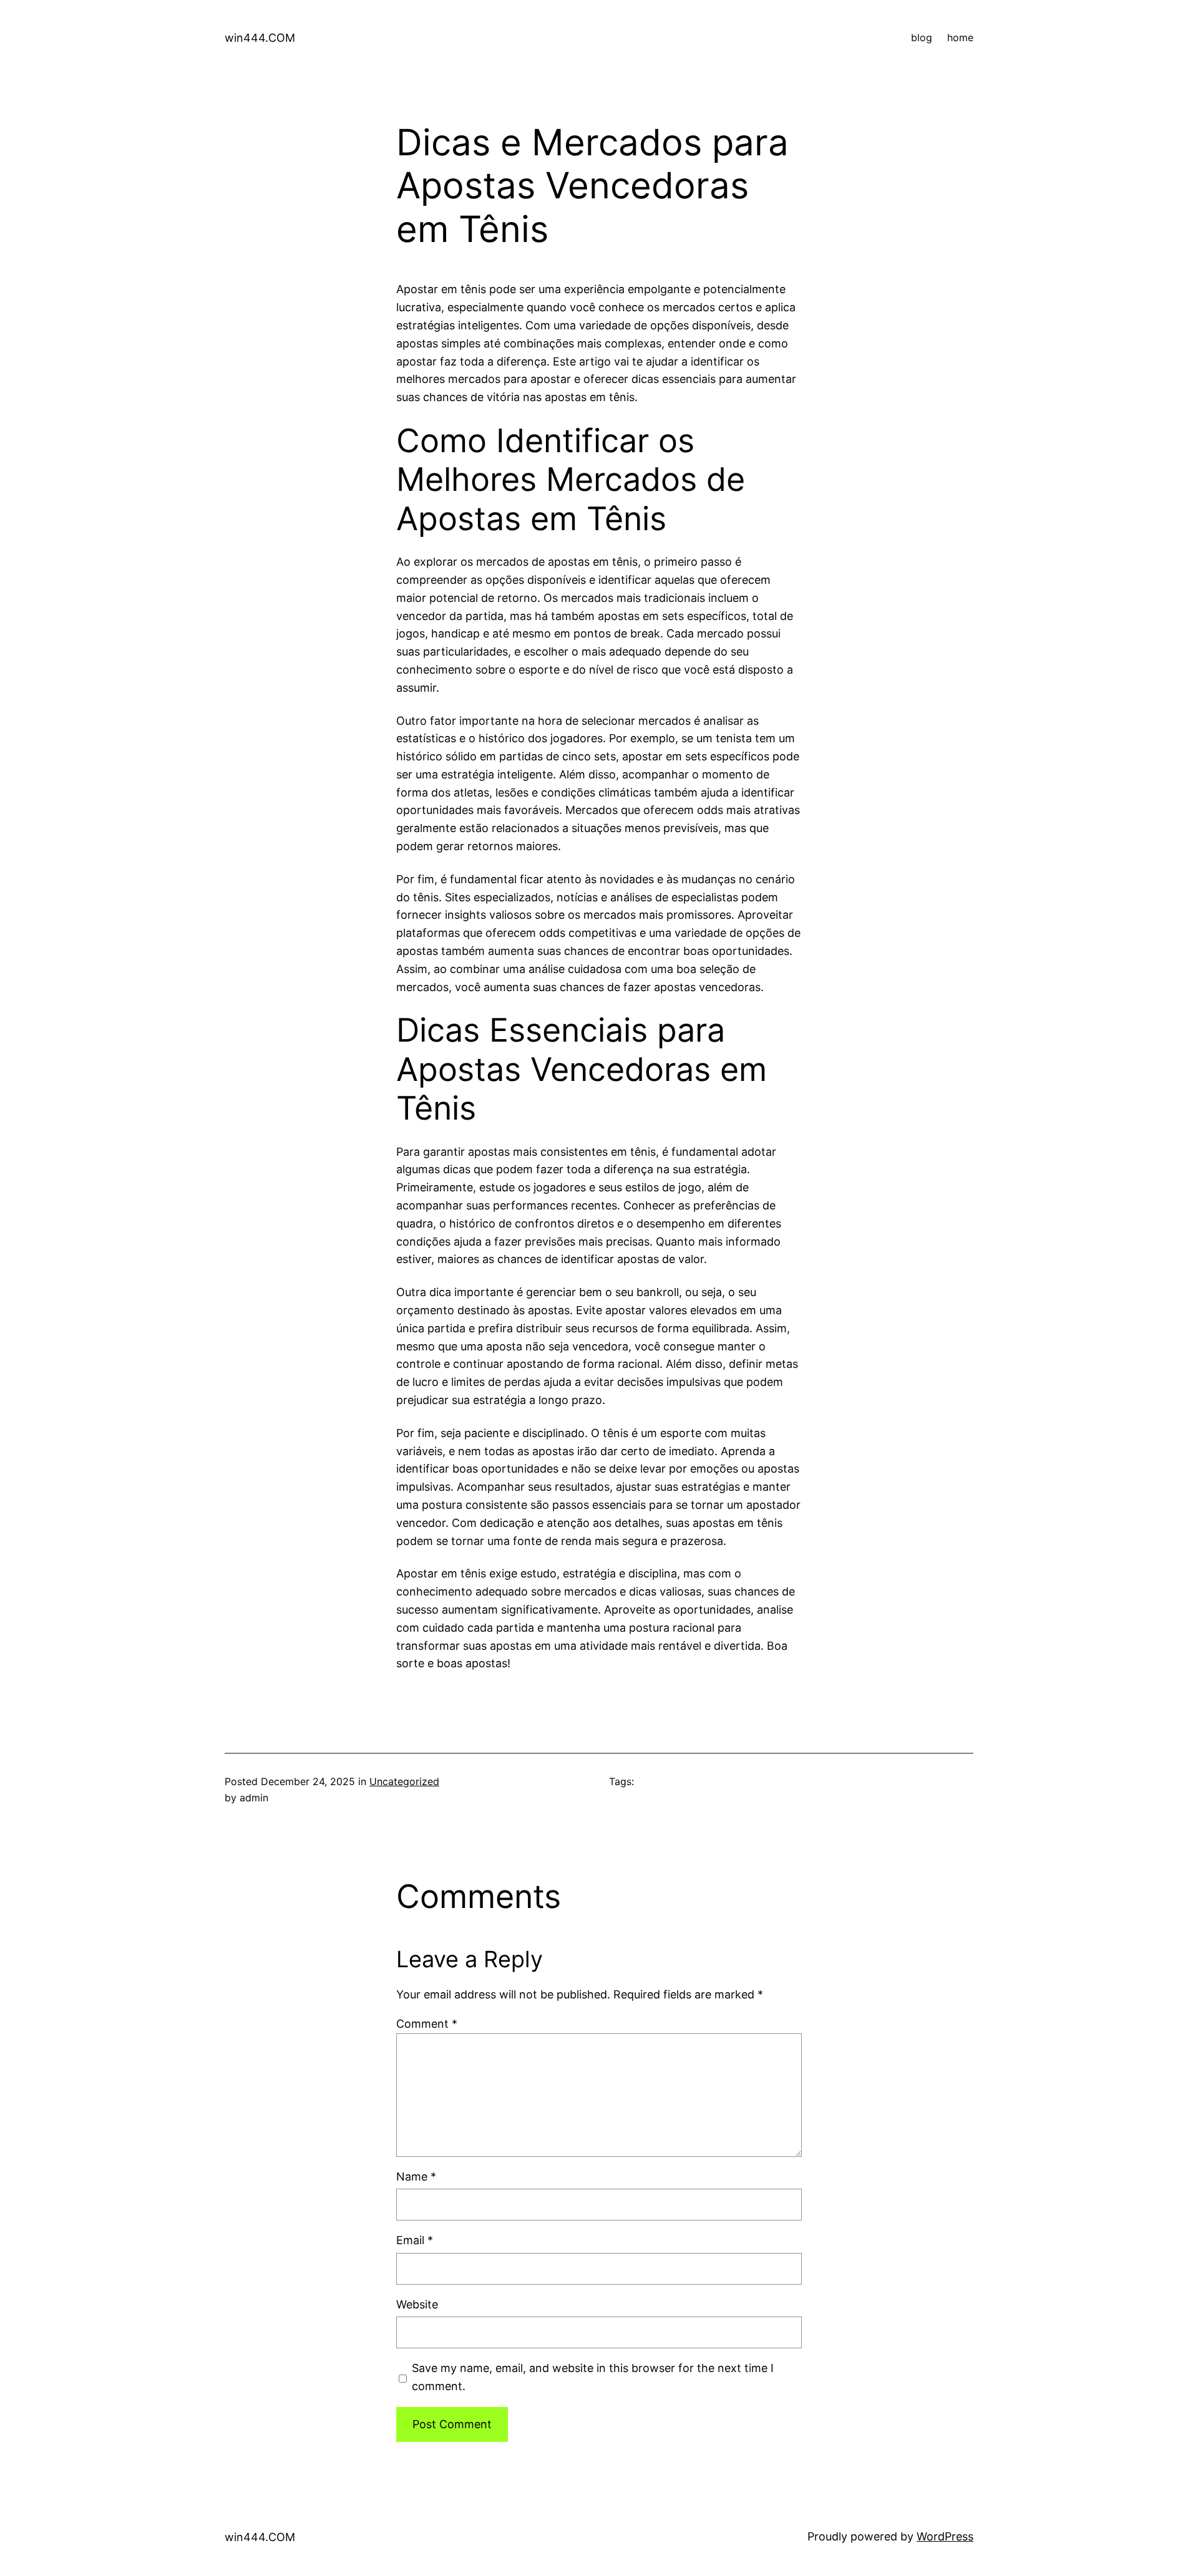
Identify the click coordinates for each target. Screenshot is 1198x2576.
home (960, 37)
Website (417, 2304)
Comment (427, 2024)
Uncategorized (404, 1781)
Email (415, 2240)
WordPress (945, 2536)
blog (922, 37)
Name (416, 2177)
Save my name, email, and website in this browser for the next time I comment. (593, 2377)
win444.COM (260, 38)
